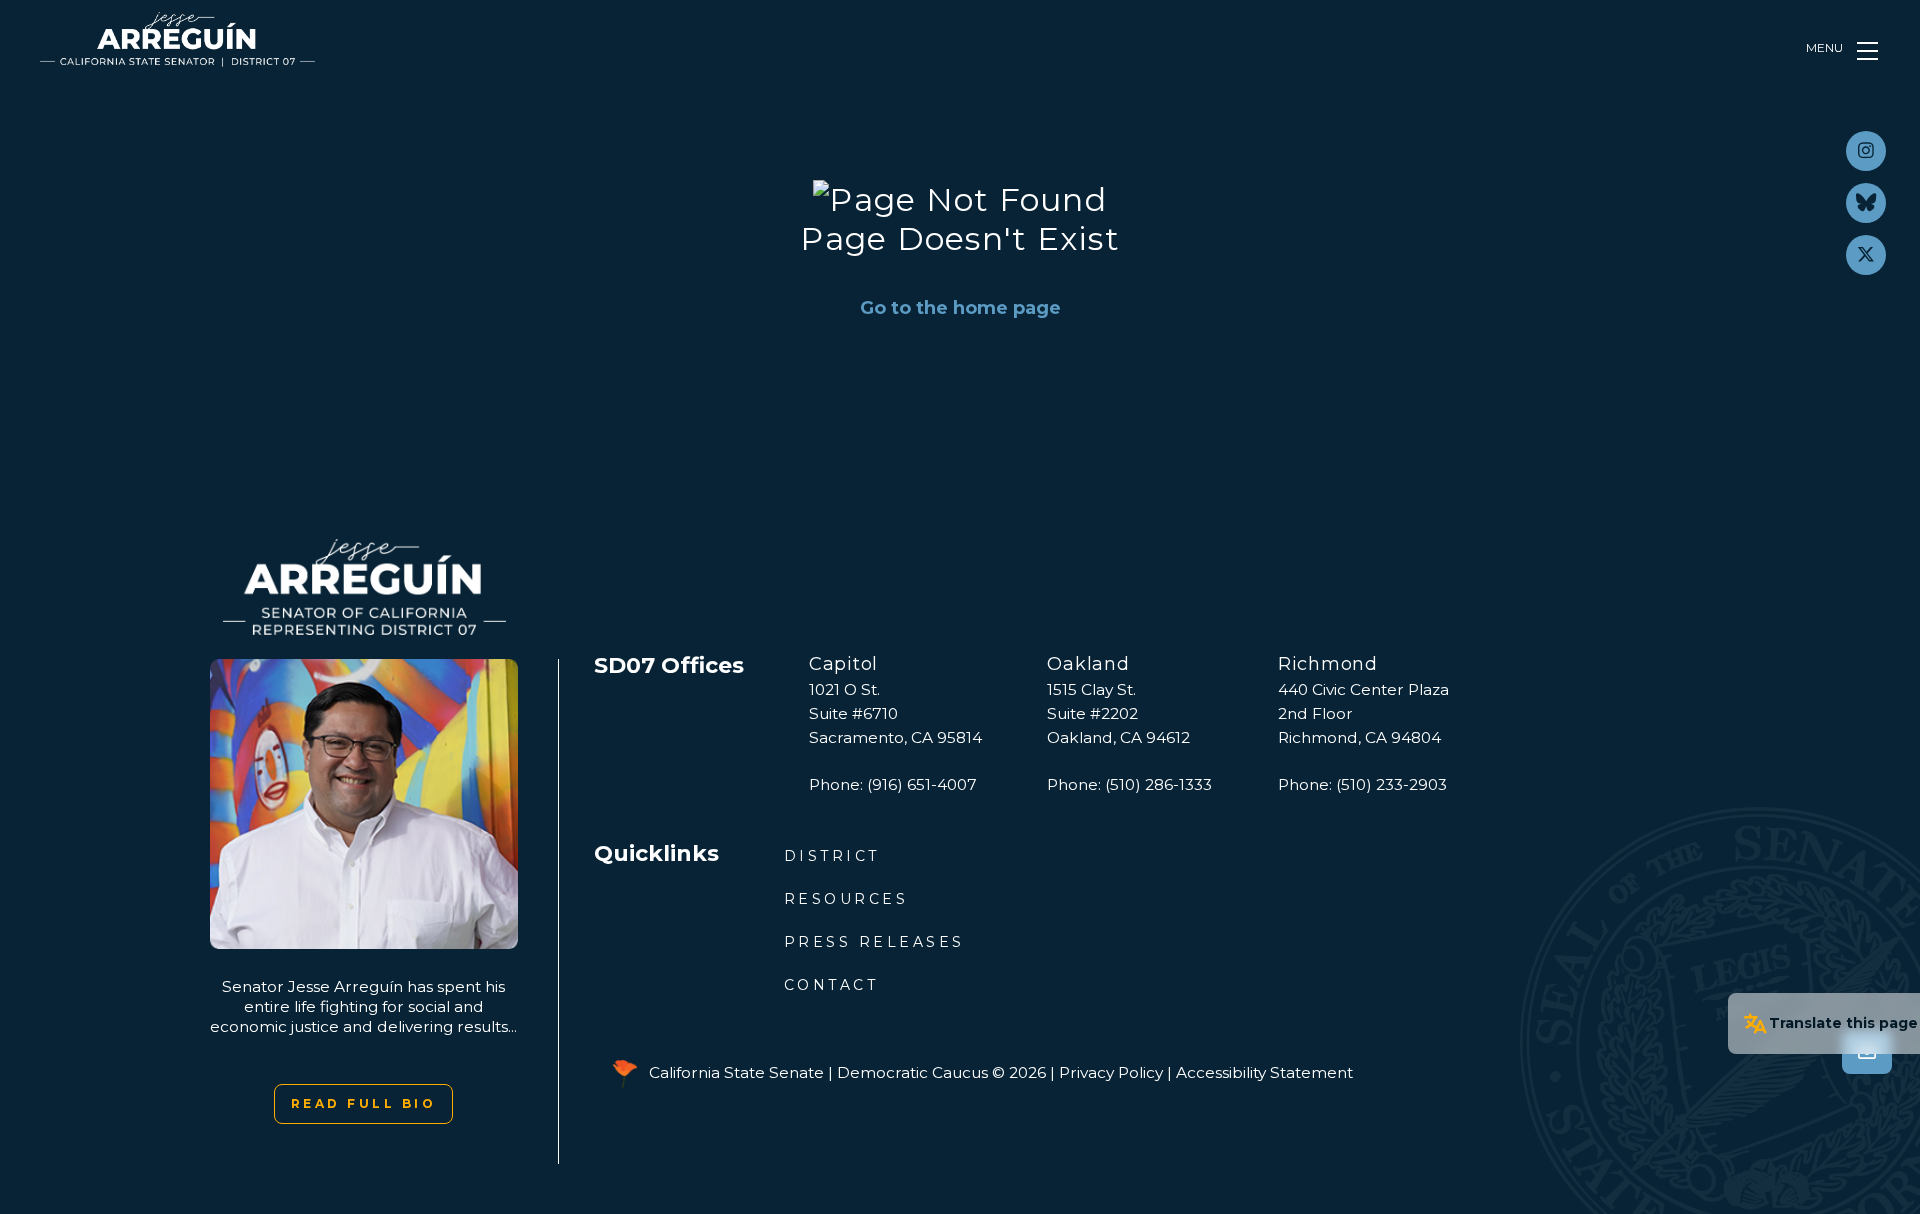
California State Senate (736, 1072)
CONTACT (831, 985)
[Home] (177, 39)
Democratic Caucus (912, 1072)
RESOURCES (846, 899)
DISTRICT (832, 856)
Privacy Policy (1111, 1072)
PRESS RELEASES (874, 942)
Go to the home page (960, 308)
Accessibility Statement (1264, 1072)
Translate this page (1843, 1023)
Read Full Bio (364, 1103)
